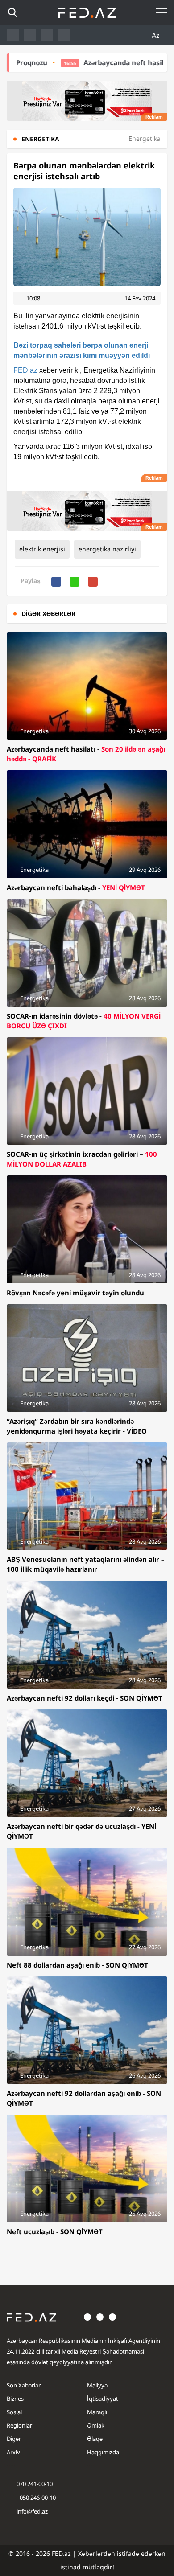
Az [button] (157, 35)
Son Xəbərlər (24, 2385)
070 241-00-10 (35, 2484)
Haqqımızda (103, 2452)
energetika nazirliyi (107, 549)
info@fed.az (32, 2511)
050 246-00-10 (37, 2498)
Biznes (15, 2399)
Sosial (14, 2412)
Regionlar (19, 2425)
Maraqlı (97, 2412)
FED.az (25, 370)
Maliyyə (97, 2385)
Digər (14, 2439)
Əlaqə (95, 2439)
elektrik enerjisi (42, 549)
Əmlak (96, 2425)
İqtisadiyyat (103, 2399)
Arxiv (13, 2452)
